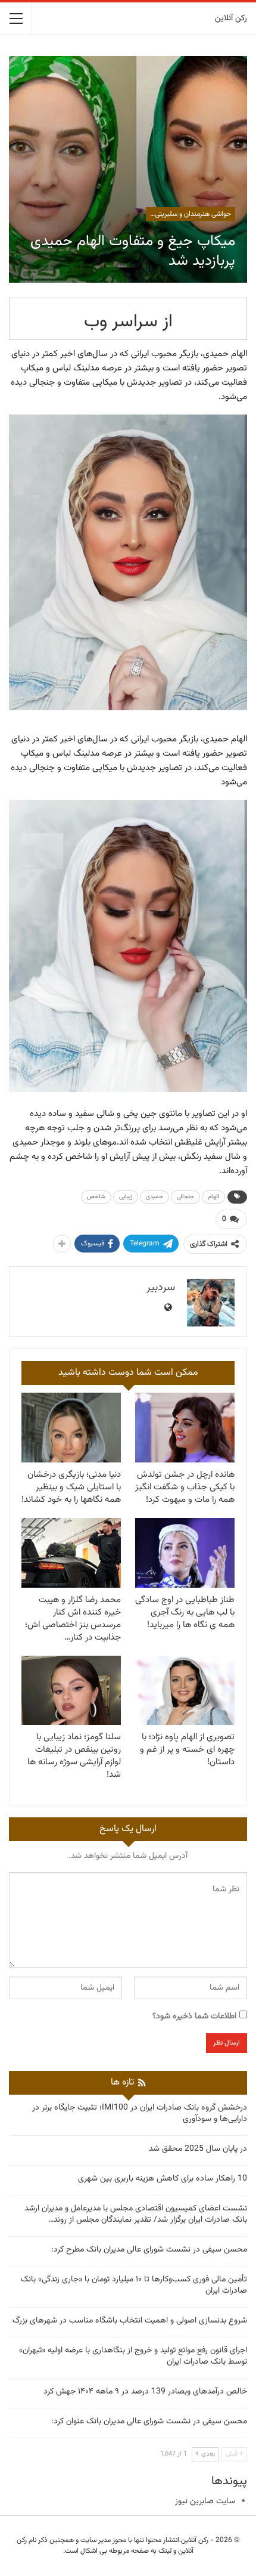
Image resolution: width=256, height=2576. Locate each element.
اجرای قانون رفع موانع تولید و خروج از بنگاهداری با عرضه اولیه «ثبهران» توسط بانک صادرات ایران (133, 2356)
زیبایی (126, 1197)
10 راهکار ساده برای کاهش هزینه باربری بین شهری (163, 2179)
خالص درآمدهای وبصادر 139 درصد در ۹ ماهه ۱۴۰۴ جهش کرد (145, 2392)
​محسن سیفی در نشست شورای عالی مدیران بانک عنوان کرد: (149, 2422)
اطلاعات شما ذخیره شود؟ (194, 2017)
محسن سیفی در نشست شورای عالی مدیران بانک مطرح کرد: (149, 2250)
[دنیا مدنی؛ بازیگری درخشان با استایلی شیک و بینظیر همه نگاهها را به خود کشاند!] (71, 1428)
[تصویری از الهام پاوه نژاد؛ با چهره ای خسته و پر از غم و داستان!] (185, 1691)
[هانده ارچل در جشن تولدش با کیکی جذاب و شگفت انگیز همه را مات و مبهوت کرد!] (185, 1428)
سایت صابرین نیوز (205, 2501)
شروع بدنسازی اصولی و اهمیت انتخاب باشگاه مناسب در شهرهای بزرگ (130, 2321)
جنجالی (185, 1197)
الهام (213, 1197)
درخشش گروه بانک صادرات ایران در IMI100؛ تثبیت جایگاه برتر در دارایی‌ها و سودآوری (140, 2113)
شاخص (96, 1197)
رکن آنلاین (231, 18)
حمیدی (154, 1197)
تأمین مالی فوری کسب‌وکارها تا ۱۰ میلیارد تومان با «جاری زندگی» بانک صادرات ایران (134, 2285)
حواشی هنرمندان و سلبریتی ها (189, 214)
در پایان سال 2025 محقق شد (198, 2149)
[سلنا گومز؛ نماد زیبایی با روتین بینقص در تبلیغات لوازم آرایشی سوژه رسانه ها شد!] (71, 1691)
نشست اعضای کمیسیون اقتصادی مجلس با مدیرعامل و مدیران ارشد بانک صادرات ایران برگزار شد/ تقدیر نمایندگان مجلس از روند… (136, 2214)
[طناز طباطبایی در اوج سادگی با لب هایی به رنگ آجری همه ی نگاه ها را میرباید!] (185, 1553)
